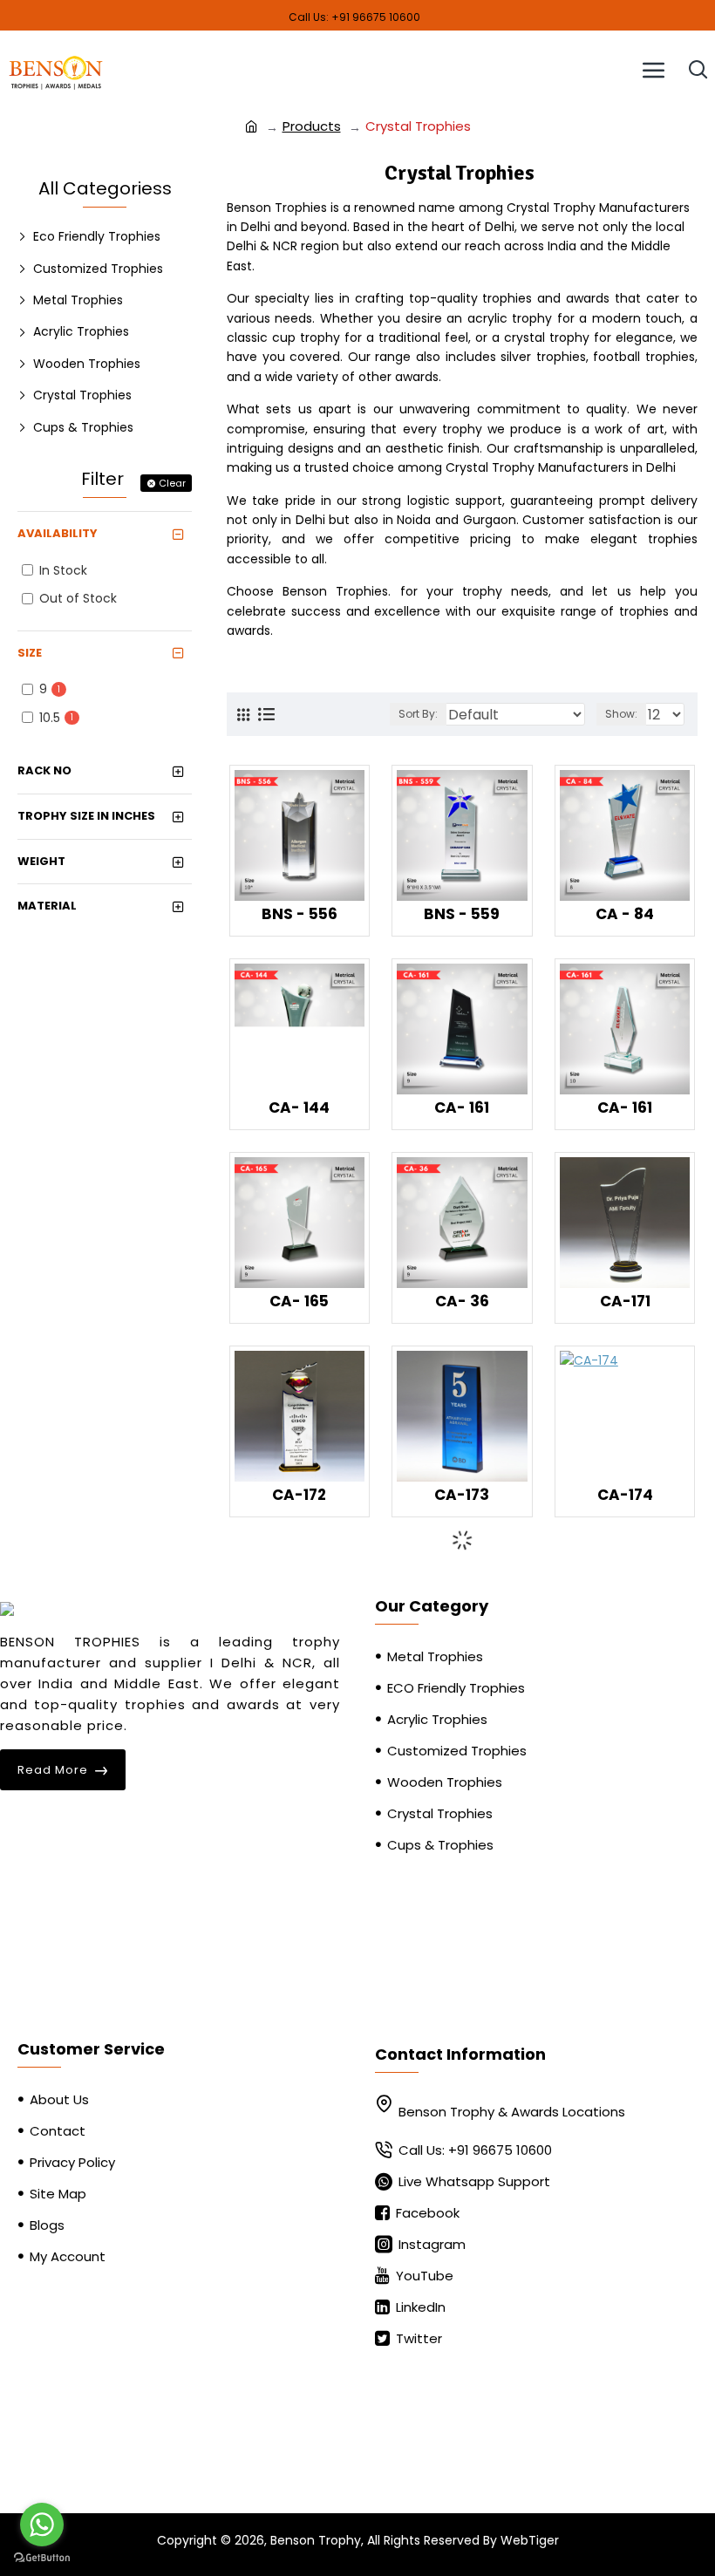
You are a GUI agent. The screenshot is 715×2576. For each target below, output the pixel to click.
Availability (58, 533)
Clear (172, 483)
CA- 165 (299, 1301)
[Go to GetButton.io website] (42, 2558)
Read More (53, 1770)
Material (47, 906)
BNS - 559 (462, 914)
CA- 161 (462, 1107)
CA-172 (299, 1495)
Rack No (44, 770)
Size (30, 653)
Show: (621, 714)
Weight (41, 861)
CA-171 (625, 1301)
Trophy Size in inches (86, 816)
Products (312, 126)
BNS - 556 (300, 914)
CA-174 (625, 1495)
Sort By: (418, 714)
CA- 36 (462, 1301)
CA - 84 (625, 914)
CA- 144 (299, 1107)
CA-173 (462, 1495)
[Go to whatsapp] (42, 2525)
